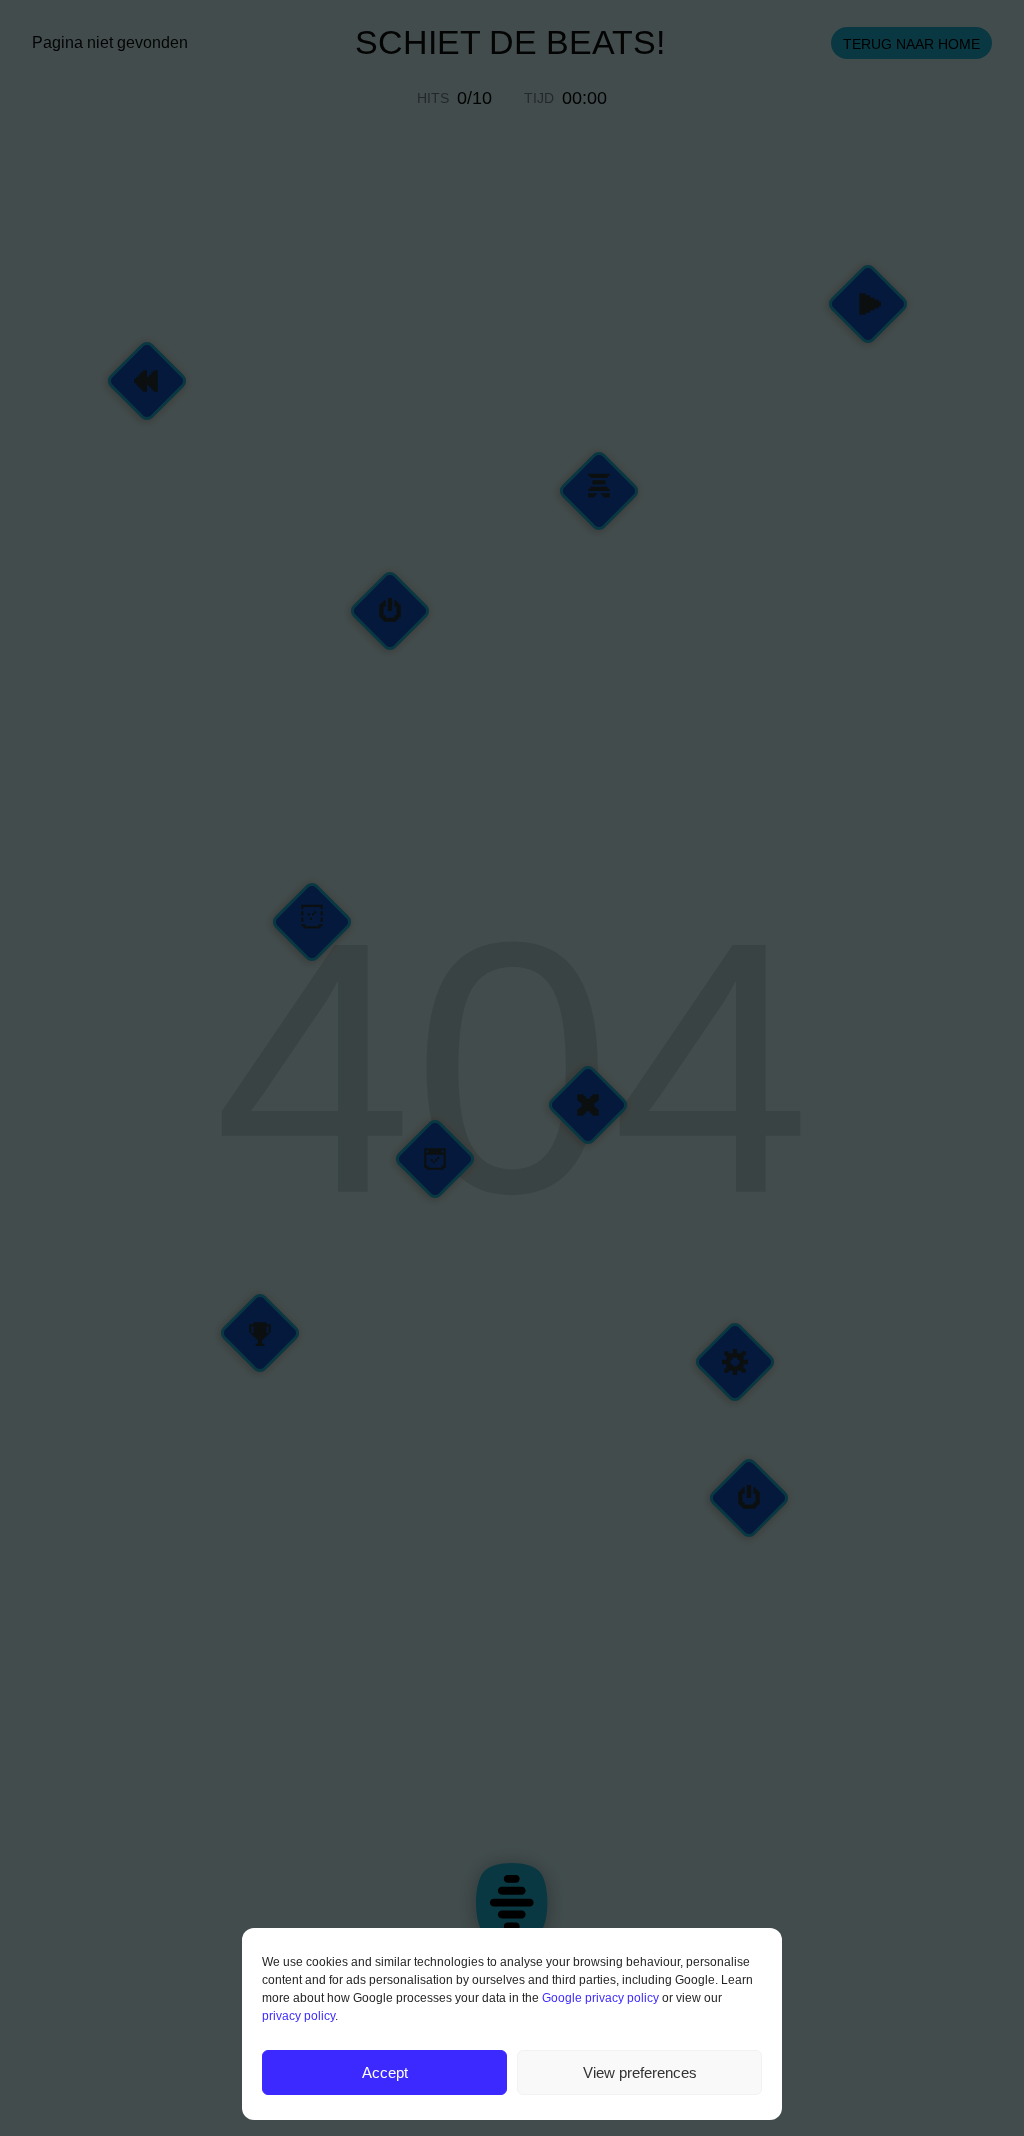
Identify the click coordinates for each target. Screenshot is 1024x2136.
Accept (385, 2072)
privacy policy (298, 2016)
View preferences (640, 2072)
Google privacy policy (600, 1998)
